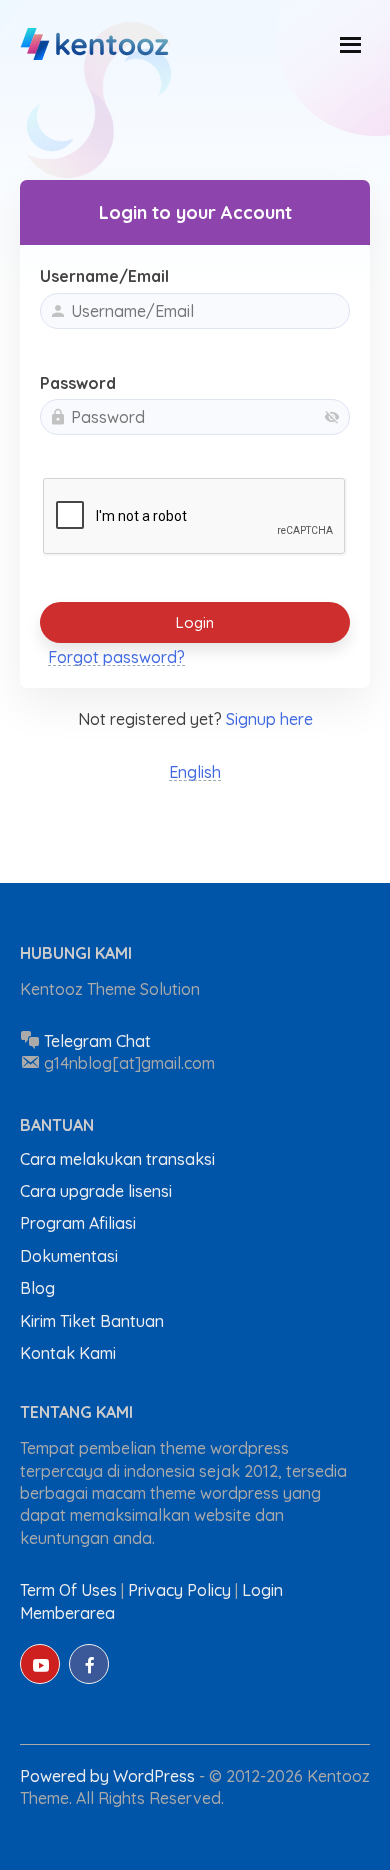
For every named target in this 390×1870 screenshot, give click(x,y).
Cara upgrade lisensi (96, 1191)
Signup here (269, 719)
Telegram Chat (97, 1041)
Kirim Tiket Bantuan (92, 1321)
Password (78, 383)
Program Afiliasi (78, 1223)
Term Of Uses (68, 1590)
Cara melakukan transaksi (117, 1159)
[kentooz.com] (95, 45)
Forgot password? (116, 657)
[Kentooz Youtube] (40, 1664)
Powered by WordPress (109, 1776)
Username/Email (104, 276)
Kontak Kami (68, 1353)
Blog (37, 1288)
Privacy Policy (179, 1590)
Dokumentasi (69, 1256)
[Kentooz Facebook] (89, 1664)
